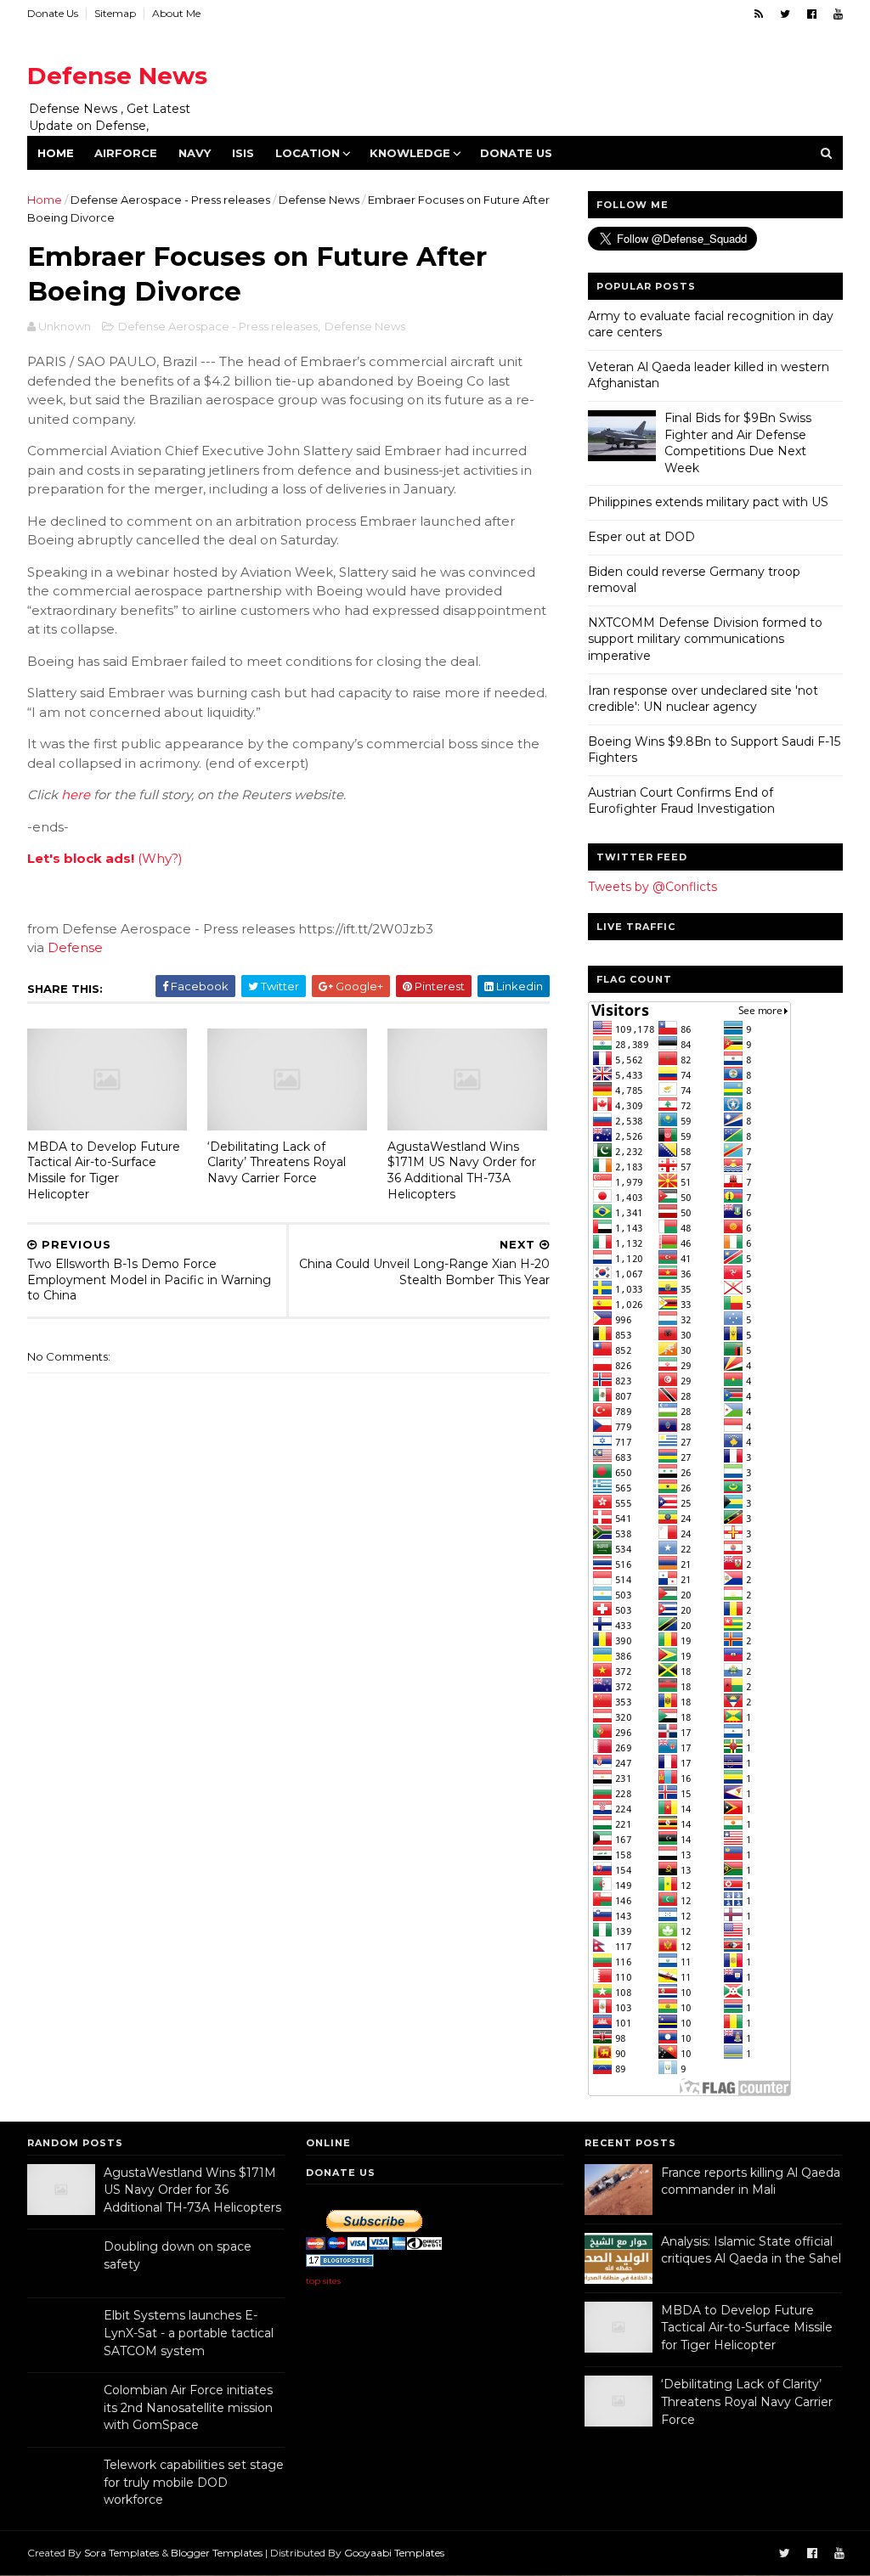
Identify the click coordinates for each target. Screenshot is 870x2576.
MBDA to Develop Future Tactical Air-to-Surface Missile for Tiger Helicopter (104, 1170)
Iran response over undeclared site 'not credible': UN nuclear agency (703, 699)
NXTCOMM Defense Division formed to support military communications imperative (705, 639)
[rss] (759, 14)
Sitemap (115, 13)
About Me (176, 13)
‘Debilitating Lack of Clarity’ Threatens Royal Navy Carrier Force (277, 1162)
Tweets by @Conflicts (652, 887)
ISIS (243, 153)
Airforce (126, 153)
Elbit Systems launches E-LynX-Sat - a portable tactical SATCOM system (189, 2333)
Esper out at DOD (641, 537)
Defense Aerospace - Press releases (170, 200)
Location (308, 153)
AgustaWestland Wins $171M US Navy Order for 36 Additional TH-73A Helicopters (462, 1170)
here (76, 795)
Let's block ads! (81, 858)
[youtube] (838, 14)
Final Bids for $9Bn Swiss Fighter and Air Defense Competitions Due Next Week (738, 443)
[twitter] (785, 14)
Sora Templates (121, 2553)
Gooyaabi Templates (394, 2553)
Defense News (117, 76)
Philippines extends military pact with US (708, 502)
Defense (75, 947)
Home (56, 153)
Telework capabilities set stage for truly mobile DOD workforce (194, 2482)
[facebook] (812, 14)
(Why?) (160, 858)
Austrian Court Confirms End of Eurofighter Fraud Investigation (681, 801)
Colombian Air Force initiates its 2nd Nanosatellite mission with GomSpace (188, 2407)
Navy (195, 153)
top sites (323, 2281)
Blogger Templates (217, 2553)
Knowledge (410, 153)
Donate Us (53, 13)
